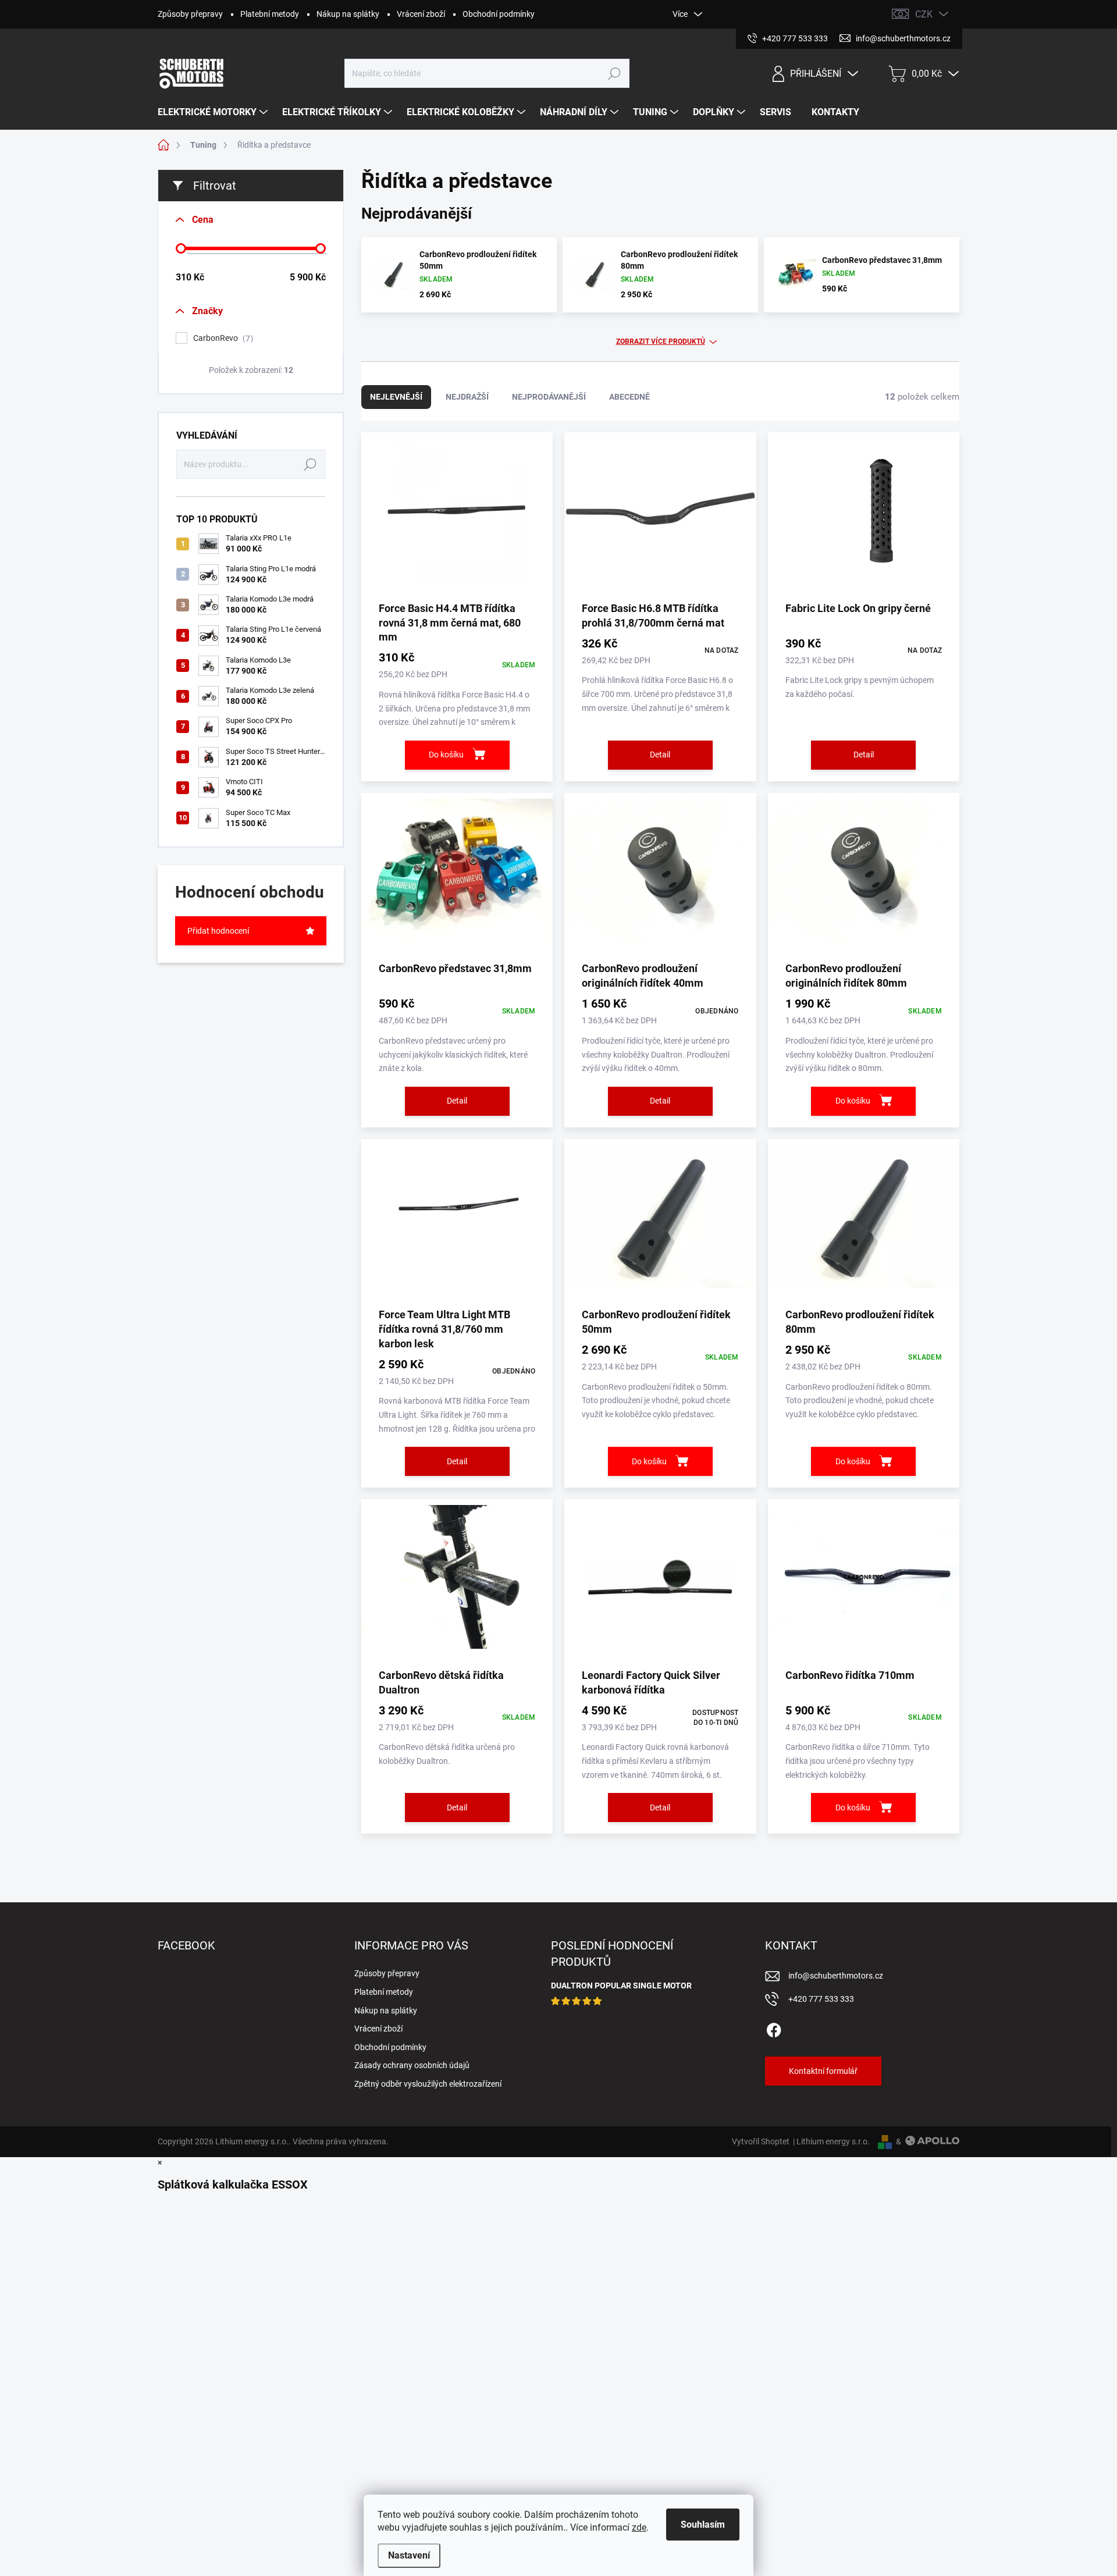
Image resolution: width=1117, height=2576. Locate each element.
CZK (924, 14)
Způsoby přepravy (190, 14)
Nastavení (409, 2555)
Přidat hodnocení (218, 931)
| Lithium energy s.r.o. (830, 2141)
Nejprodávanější (549, 397)
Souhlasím (703, 2525)
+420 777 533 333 (821, 1999)
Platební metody (270, 14)
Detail (660, 755)
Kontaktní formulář (823, 2071)
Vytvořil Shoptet (761, 2141)
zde (639, 2527)
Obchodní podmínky (499, 14)
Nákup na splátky (348, 14)
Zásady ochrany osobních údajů (412, 2065)
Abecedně (629, 397)
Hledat (615, 73)
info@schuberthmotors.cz (836, 1976)
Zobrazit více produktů (661, 341)
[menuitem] (214, 112)
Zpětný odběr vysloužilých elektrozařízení (428, 2084)
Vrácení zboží (421, 14)
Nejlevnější (396, 397)
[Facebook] (774, 2029)
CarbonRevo (222, 338)
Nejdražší (467, 397)
